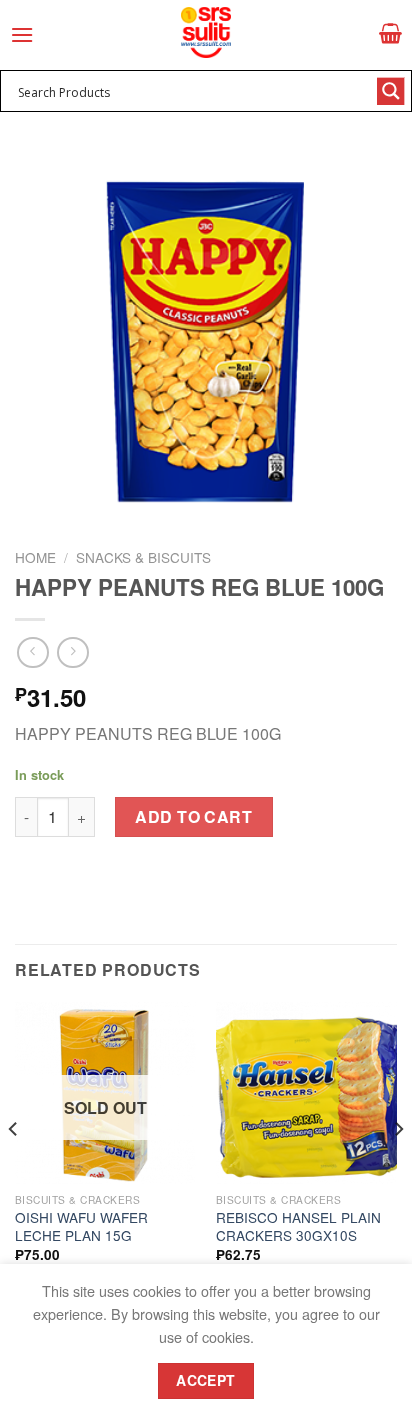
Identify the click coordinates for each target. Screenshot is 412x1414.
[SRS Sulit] (206, 32)
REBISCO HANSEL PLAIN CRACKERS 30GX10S (298, 1226)
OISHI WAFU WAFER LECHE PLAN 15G (81, 1226)
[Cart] (390, 33)
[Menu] (22, 34)
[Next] (398, 1168)
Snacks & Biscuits (143, 557)
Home (35, 557)
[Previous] (14, 1168)
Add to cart (193, 816)
